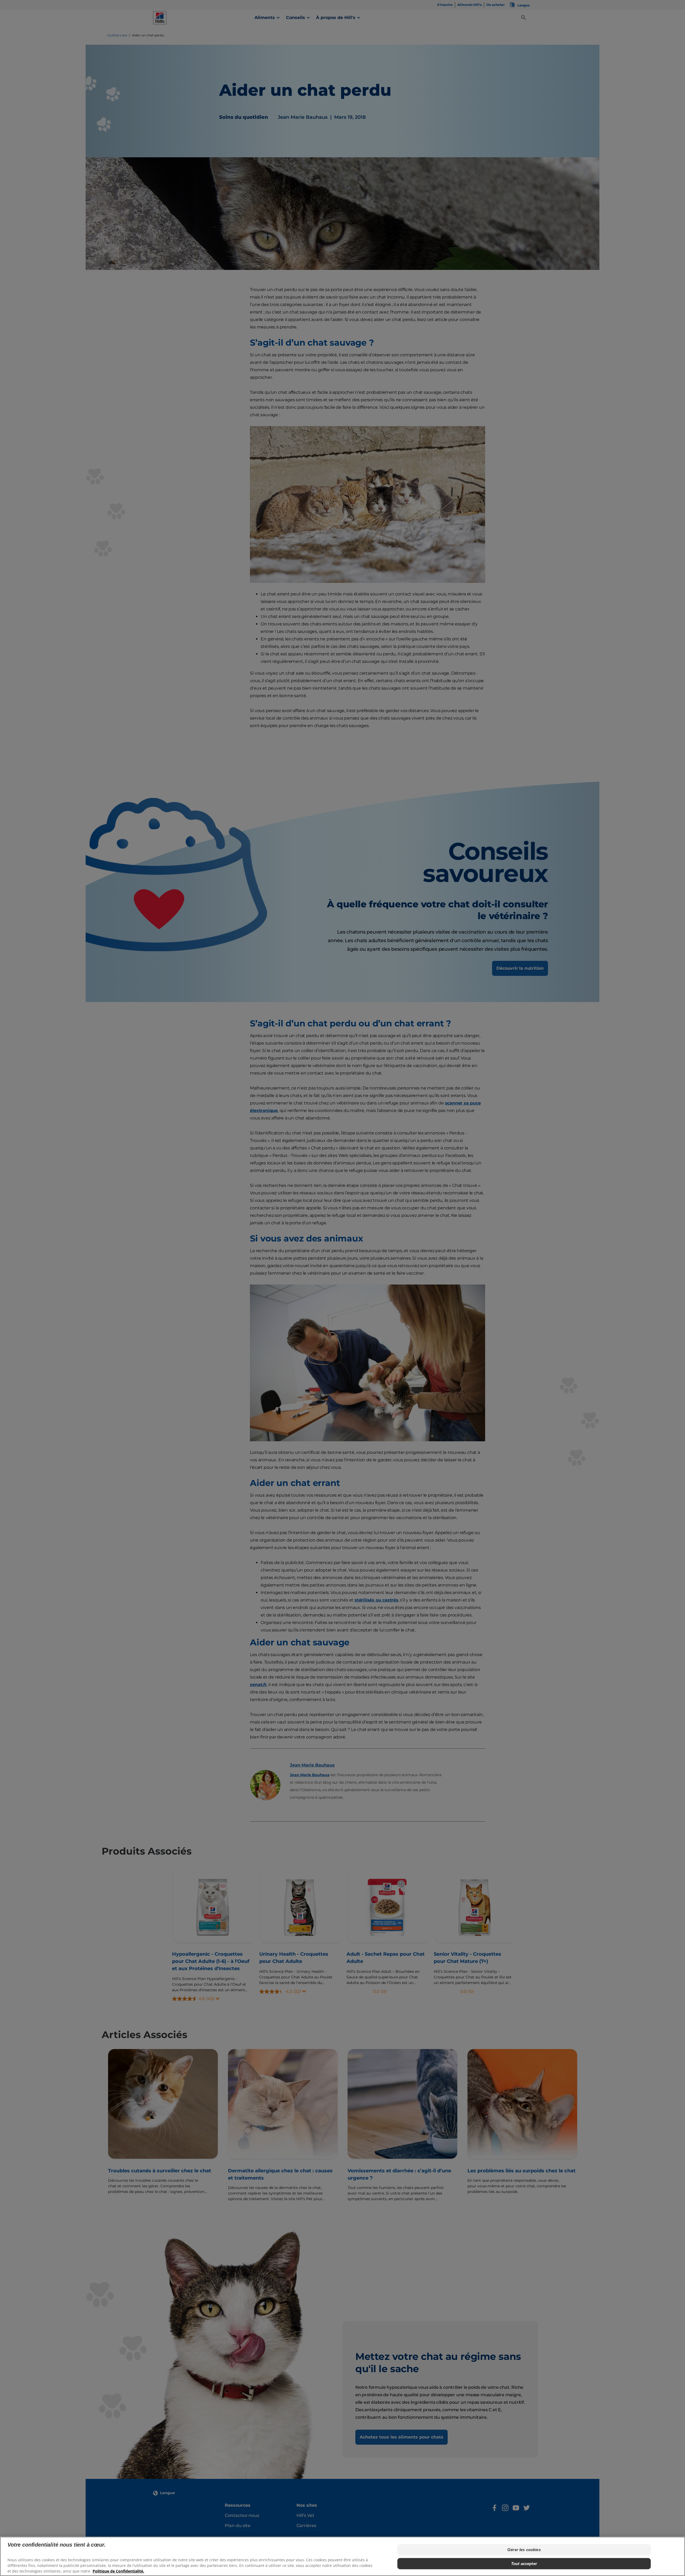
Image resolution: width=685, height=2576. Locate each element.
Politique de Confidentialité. (118, 2571)
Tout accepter (524, 2564)
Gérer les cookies (524, 2550)
